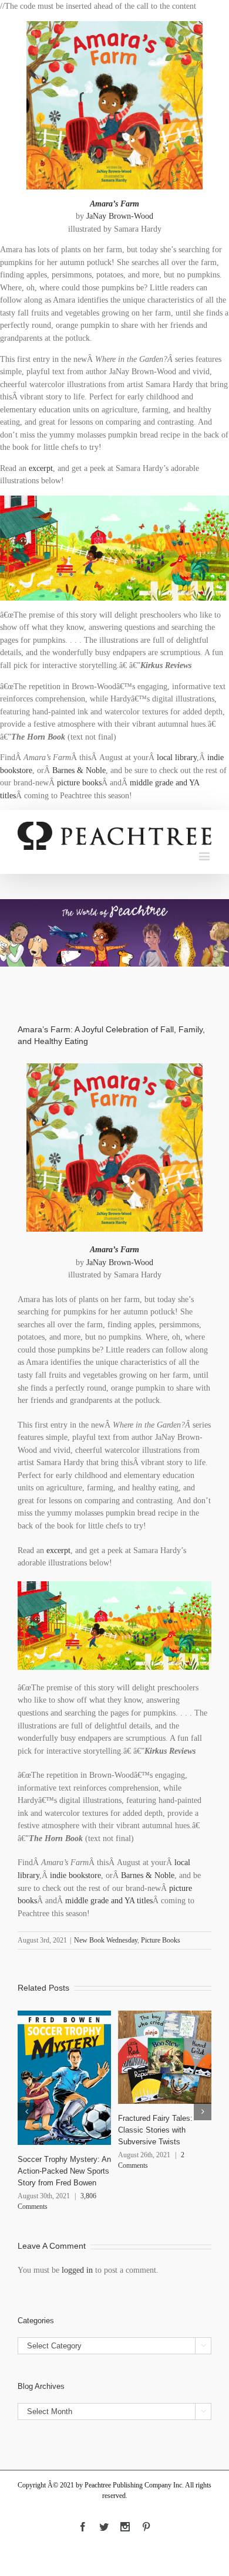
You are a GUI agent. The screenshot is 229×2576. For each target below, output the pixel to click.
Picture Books (161, 1940)
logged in (77, 2270)
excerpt (41, 468)
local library (177, 757)
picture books (79, 783)
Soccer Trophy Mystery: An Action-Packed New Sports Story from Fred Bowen (64, 2171)
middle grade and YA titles (109, 1901)
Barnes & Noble (79, 770)
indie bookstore (75, 1875)
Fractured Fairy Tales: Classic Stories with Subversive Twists (155, 2130)
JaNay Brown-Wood (120, 216)
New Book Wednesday (106, 1940)
